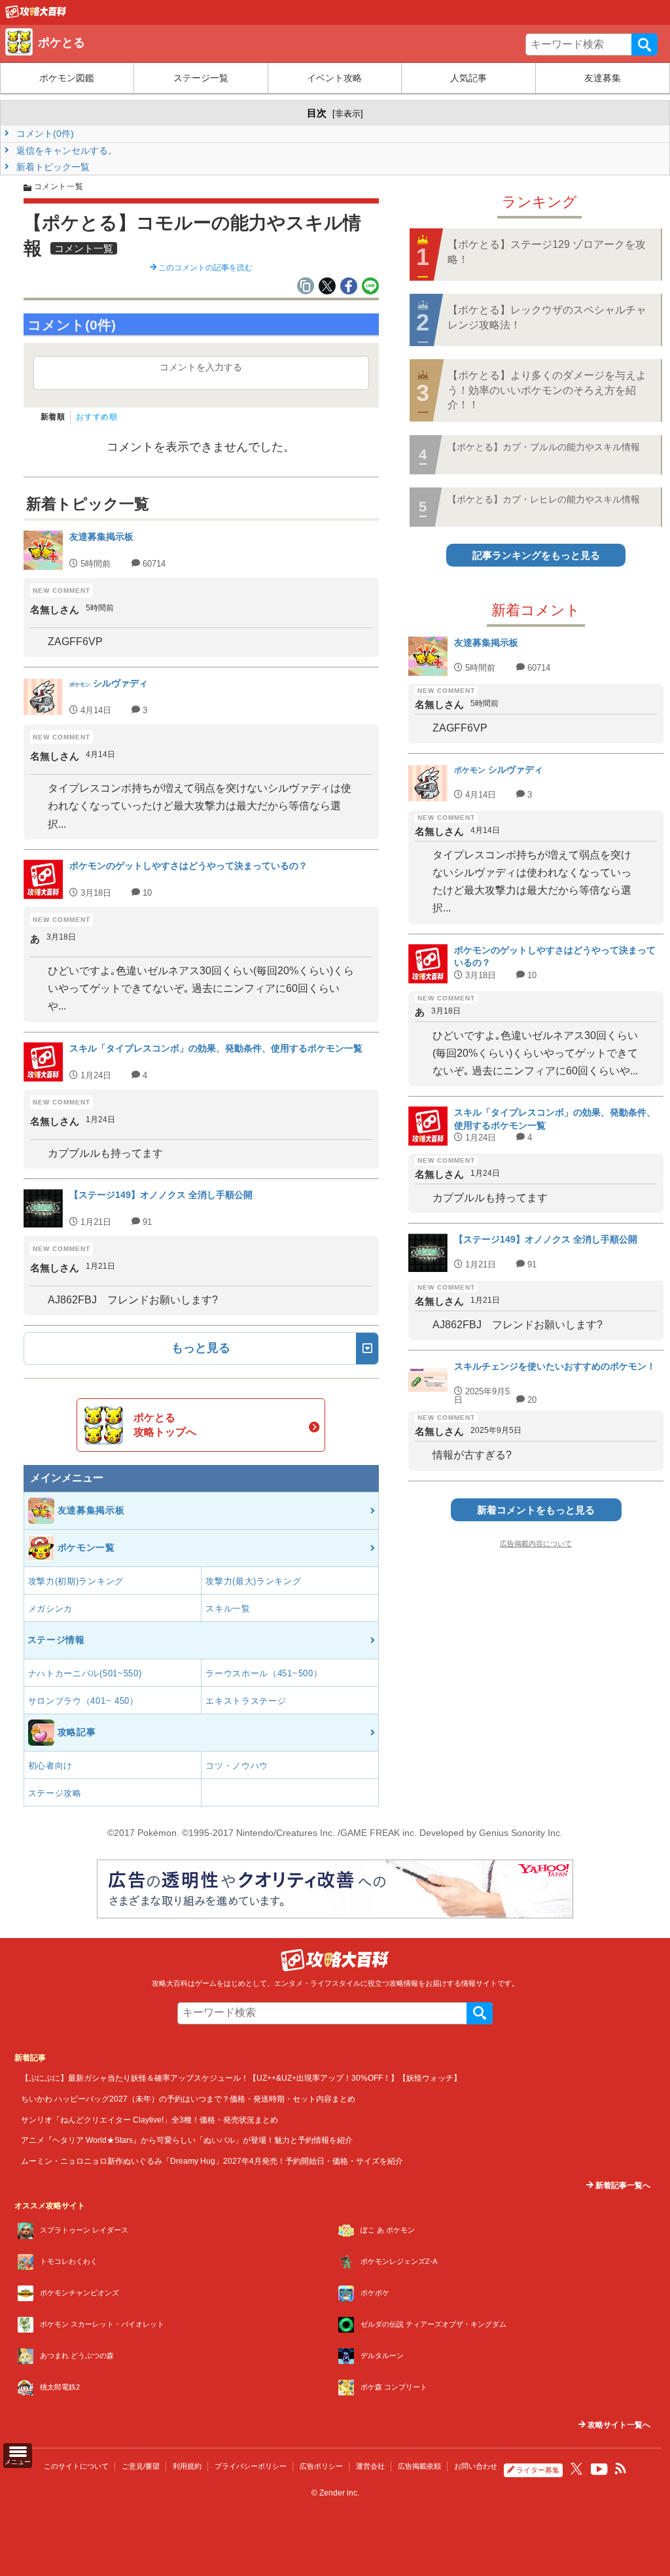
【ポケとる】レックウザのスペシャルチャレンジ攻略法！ (547, 317)
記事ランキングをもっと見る (536, 555)
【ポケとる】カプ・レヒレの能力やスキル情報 (544, 499)
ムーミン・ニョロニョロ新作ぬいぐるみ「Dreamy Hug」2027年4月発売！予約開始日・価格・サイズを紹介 (212, 2161)
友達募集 (603, 78)
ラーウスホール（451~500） (264, 1673)
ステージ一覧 (201, 78)
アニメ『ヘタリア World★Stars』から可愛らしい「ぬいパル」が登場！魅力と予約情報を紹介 (187, 2140)
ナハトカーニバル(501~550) (85, 1673)
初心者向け (51, 1766)
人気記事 (468, 78)
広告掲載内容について (536, 1544)
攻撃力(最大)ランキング (253, 1581)
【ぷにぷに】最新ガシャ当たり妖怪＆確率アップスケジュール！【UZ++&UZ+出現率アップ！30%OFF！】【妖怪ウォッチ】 (241, 2078)
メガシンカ (51, 1609)
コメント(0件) (44, 133)
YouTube (599, 2469)
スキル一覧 (228, 1609)
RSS (621, 2469)
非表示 (348, 114)
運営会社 (370, 2466)
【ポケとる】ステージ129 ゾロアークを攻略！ (547, 252)
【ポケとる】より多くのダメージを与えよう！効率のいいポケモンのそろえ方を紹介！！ (547, 390)
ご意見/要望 (141, 2466)
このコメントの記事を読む (204, 268)
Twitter (576, 2469)
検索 (644, 44)
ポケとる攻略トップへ (165, 1425)
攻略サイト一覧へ (618, 2425)
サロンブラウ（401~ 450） (83, 1701)
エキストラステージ (246, 1701)
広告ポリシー (321, 2466)
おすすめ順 (97, 417)
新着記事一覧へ (622, 2185)
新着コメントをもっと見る (536, 1510)
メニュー (18, 2462)
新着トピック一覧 (52, 167)
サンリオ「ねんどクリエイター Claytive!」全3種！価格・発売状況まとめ (150, 2120)
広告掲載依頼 (419, 2466)
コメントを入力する (201, 367)
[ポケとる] (36, 15)
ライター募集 (538, 2470)
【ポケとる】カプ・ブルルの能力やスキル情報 (544, 447)
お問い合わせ (476, 2466)
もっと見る (201, 1348)
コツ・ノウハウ (237, 1766)
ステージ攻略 (55, 1793)
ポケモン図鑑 (67, 78)
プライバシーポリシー (251, 2466)
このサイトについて (76, 2466)
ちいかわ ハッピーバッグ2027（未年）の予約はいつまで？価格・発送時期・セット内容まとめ (188, 2099)
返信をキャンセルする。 (65, 150)
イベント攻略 (334, 78)
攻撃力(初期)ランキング (76, 1581)
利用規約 (187, 2466)
